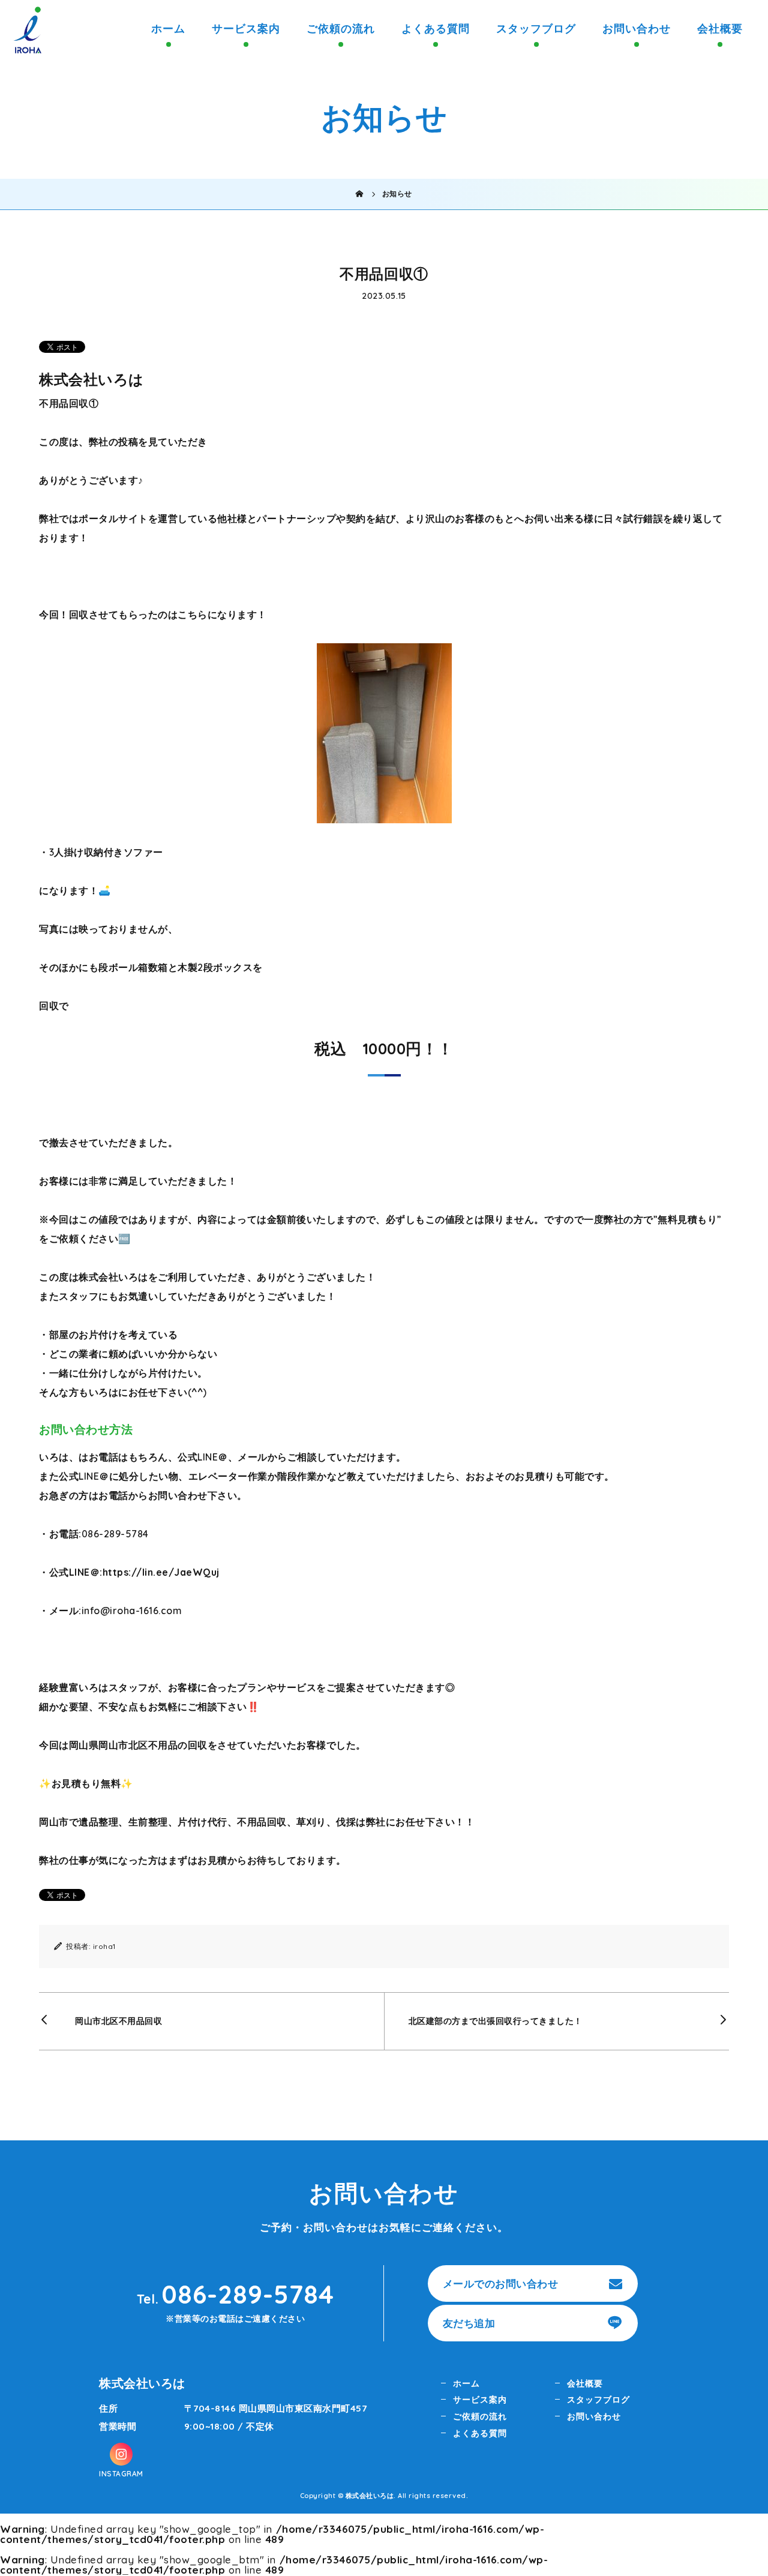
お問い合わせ (637, 29)
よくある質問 (436, 29)
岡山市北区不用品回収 (118, 2021)
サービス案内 (246, 29)
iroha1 (104, 1946)
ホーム (168, 29)
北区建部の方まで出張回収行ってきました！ (496, 2021)
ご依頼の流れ (341, 29)
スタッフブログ (536, 29)
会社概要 (720, 29)
